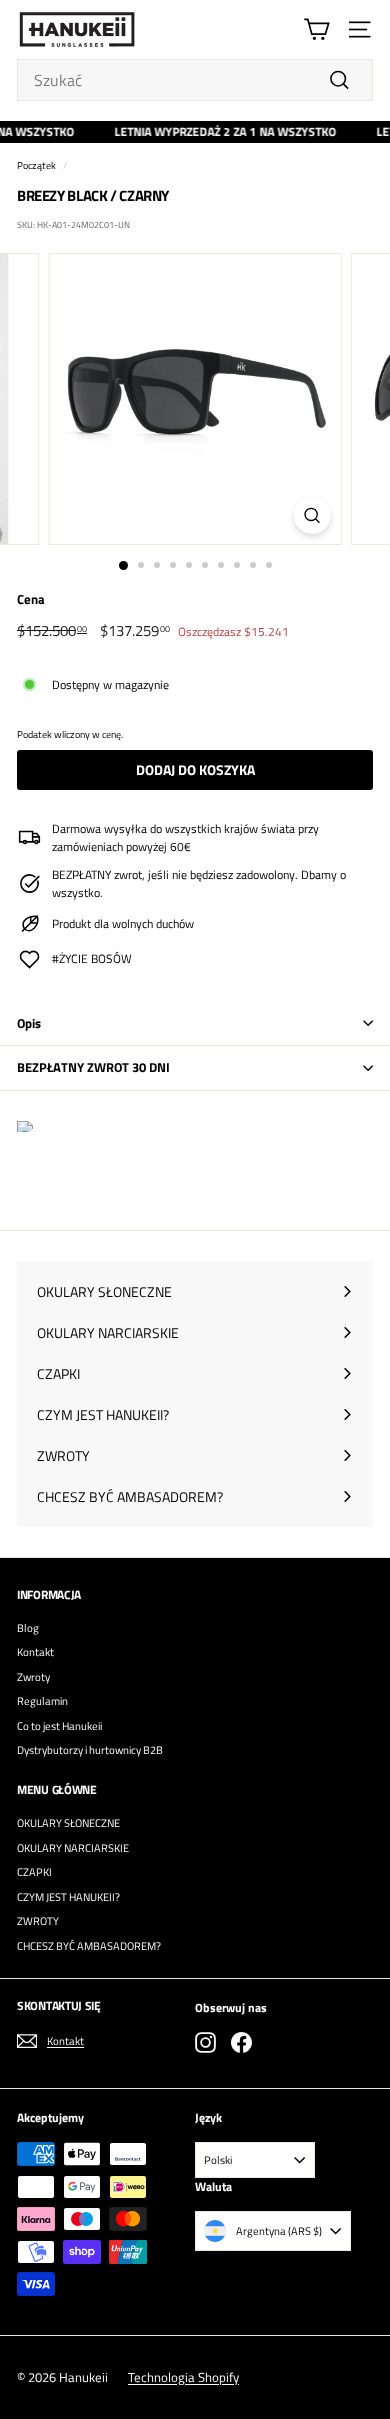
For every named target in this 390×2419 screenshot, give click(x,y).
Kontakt (35, 1652)
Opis (29, 1023)
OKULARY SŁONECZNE (68, 1823)
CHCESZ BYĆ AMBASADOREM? (89, 1946)
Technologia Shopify (183, 2377)
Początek (36, 165)
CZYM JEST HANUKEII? (68, 1897)
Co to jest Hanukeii (59, 1726)
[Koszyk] (316, 29)
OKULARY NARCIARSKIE (73, 1848)
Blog (28, 1628)
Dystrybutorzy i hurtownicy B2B (90, 1750)
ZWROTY (38, 1921)
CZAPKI (34, 1872)
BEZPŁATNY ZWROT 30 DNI (93, 1067)
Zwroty (33, 1677)
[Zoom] (311, 515)
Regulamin (42, 1701)
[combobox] (195, 80)
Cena (31, 599)
